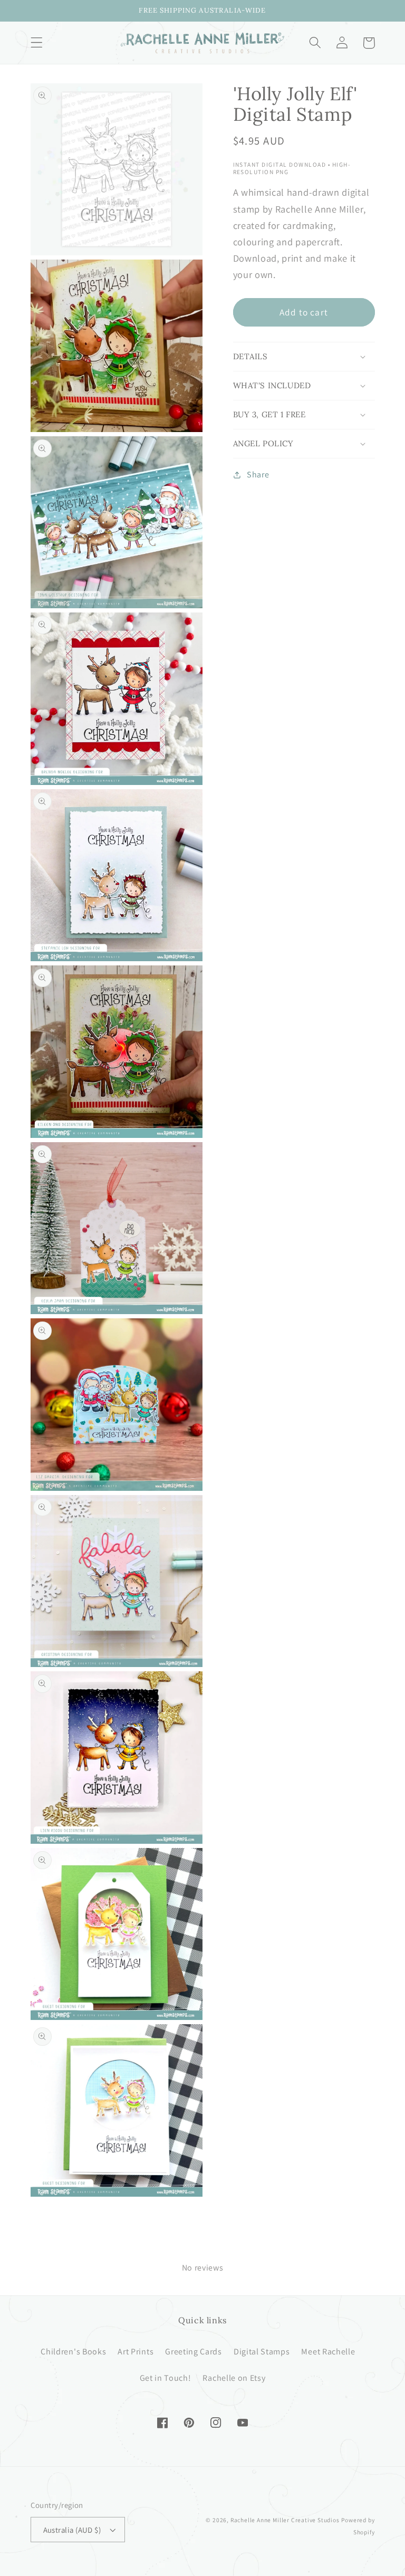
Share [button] (258, 475)
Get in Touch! (166, 2378)
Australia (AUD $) (72, 2530)
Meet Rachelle (328, 2352)
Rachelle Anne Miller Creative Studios (285, 2520)
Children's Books (73, 2352)
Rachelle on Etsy (234, 2378)
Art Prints (136, 2352)
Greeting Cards (194, 2352)
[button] (37, 43)
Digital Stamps (262, 2352)
